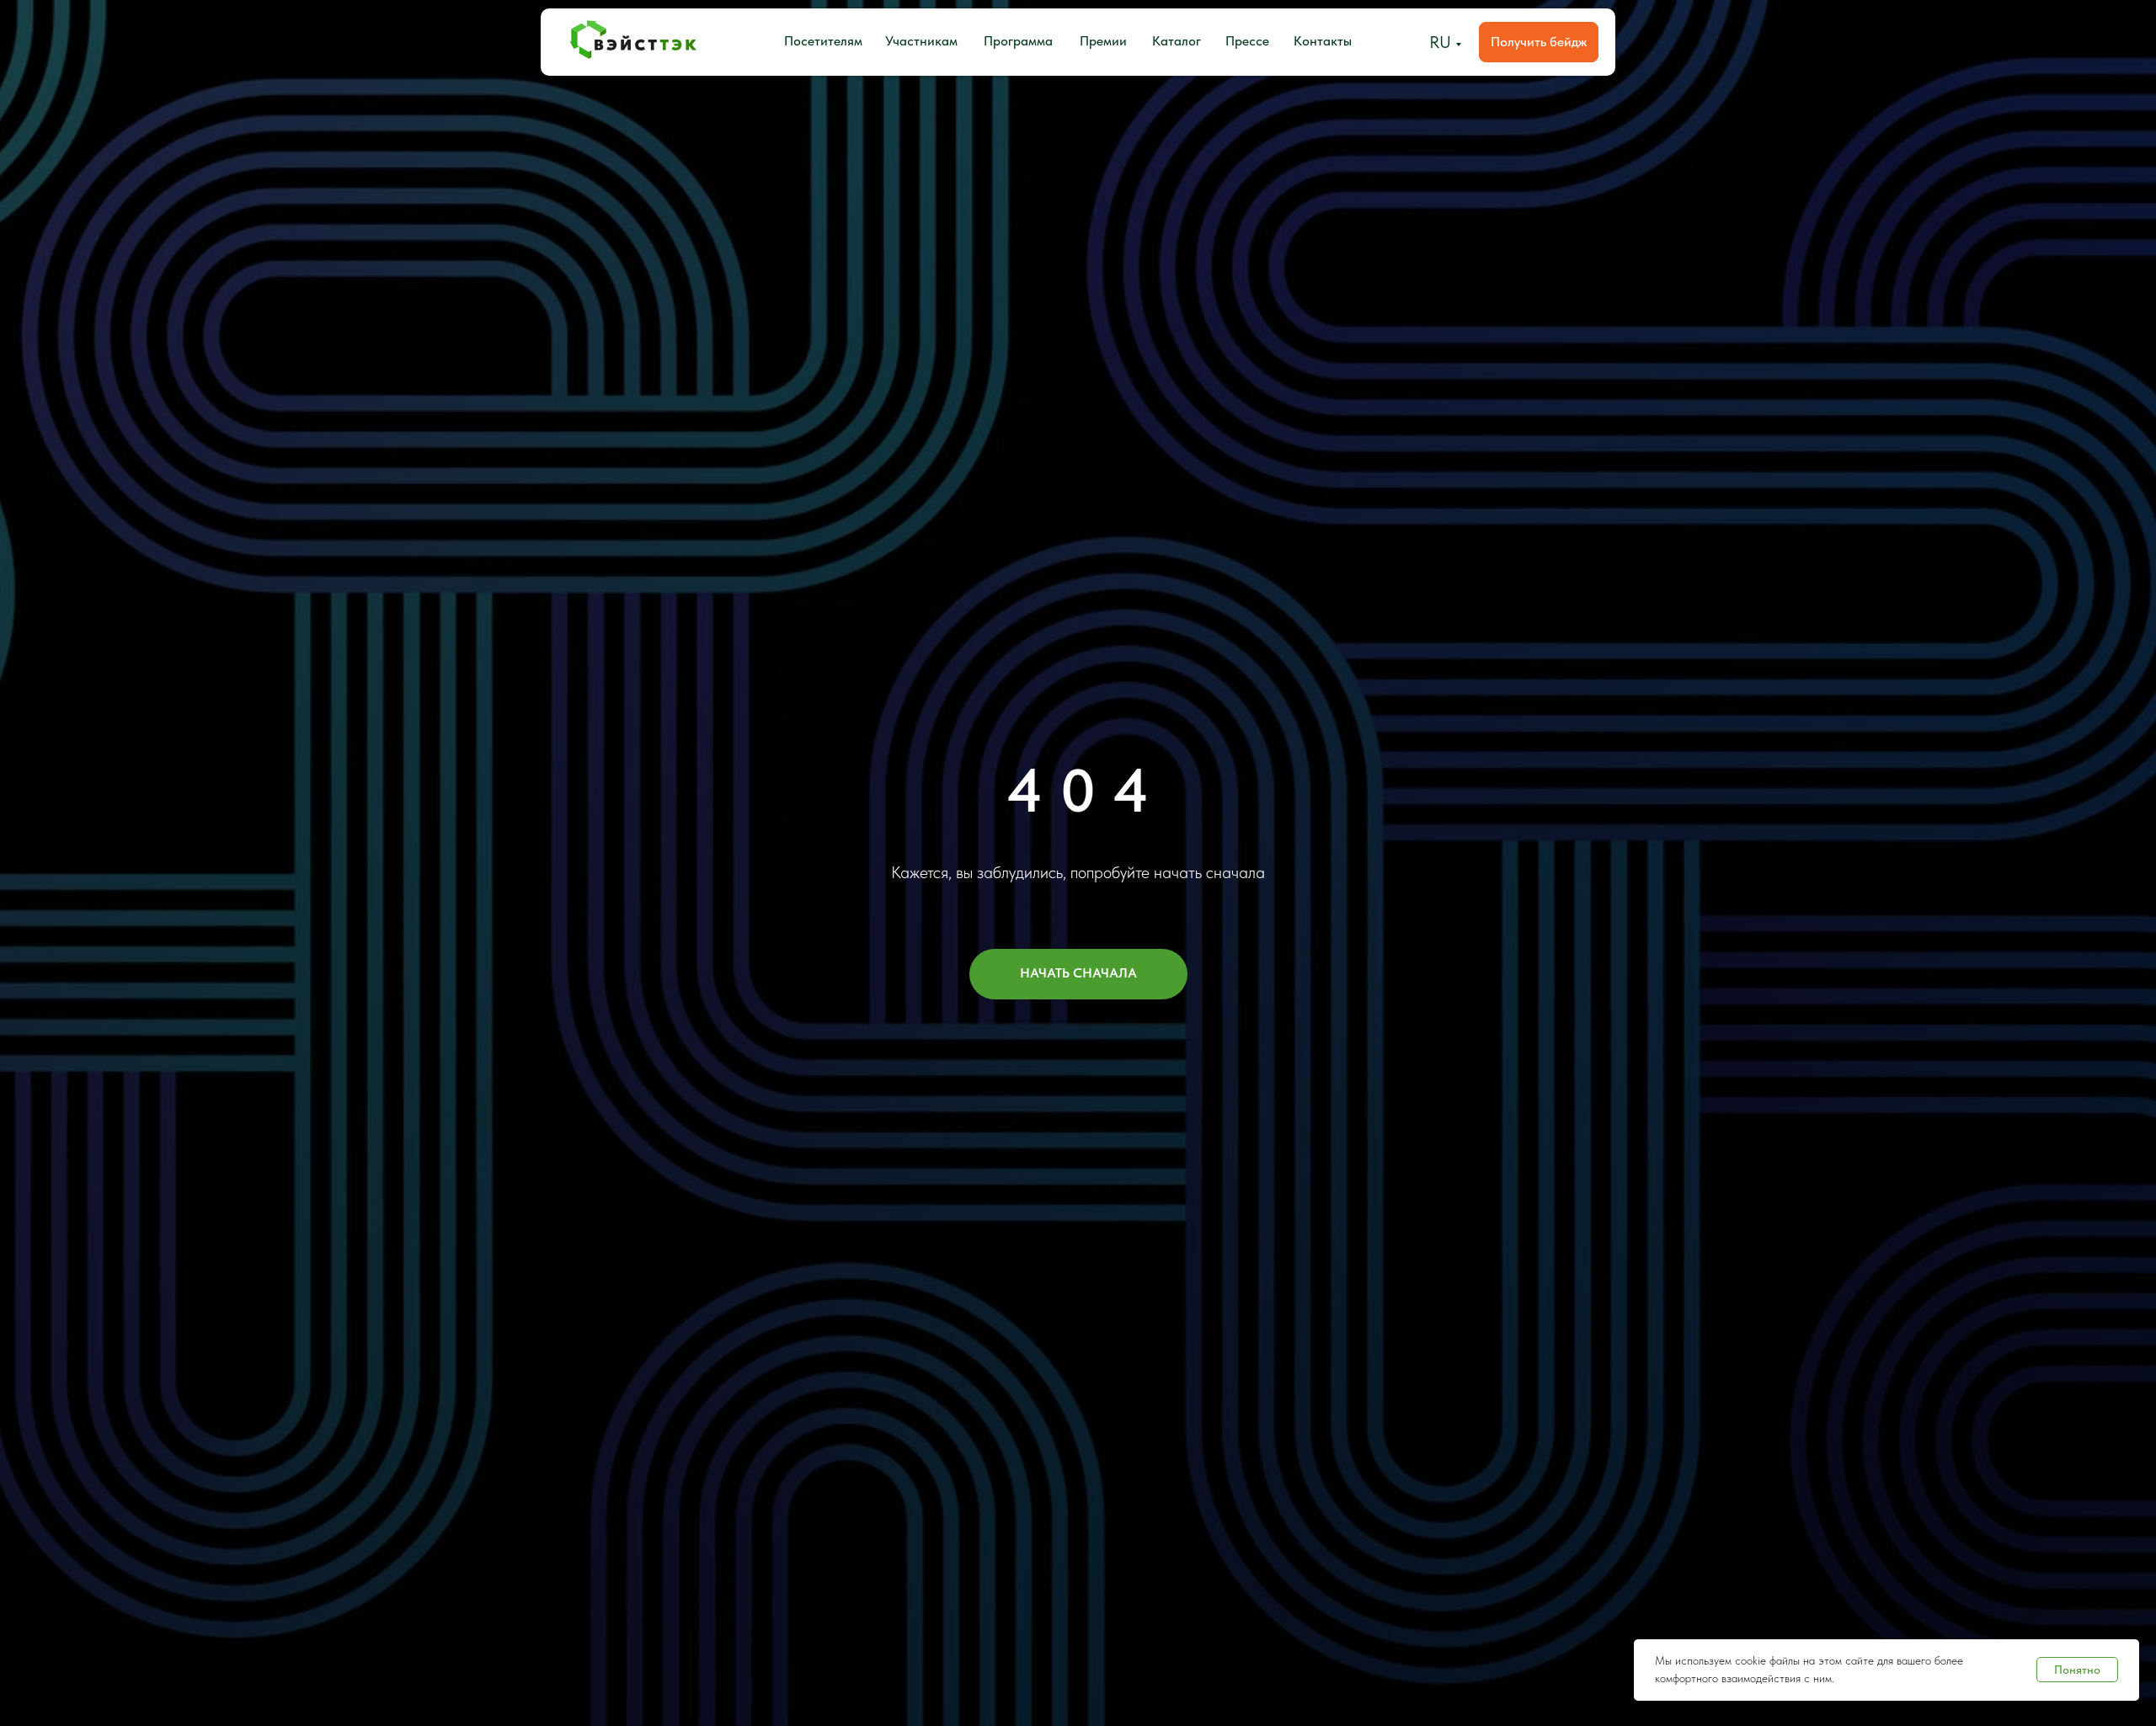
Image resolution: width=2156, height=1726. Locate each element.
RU (1440, 42)
